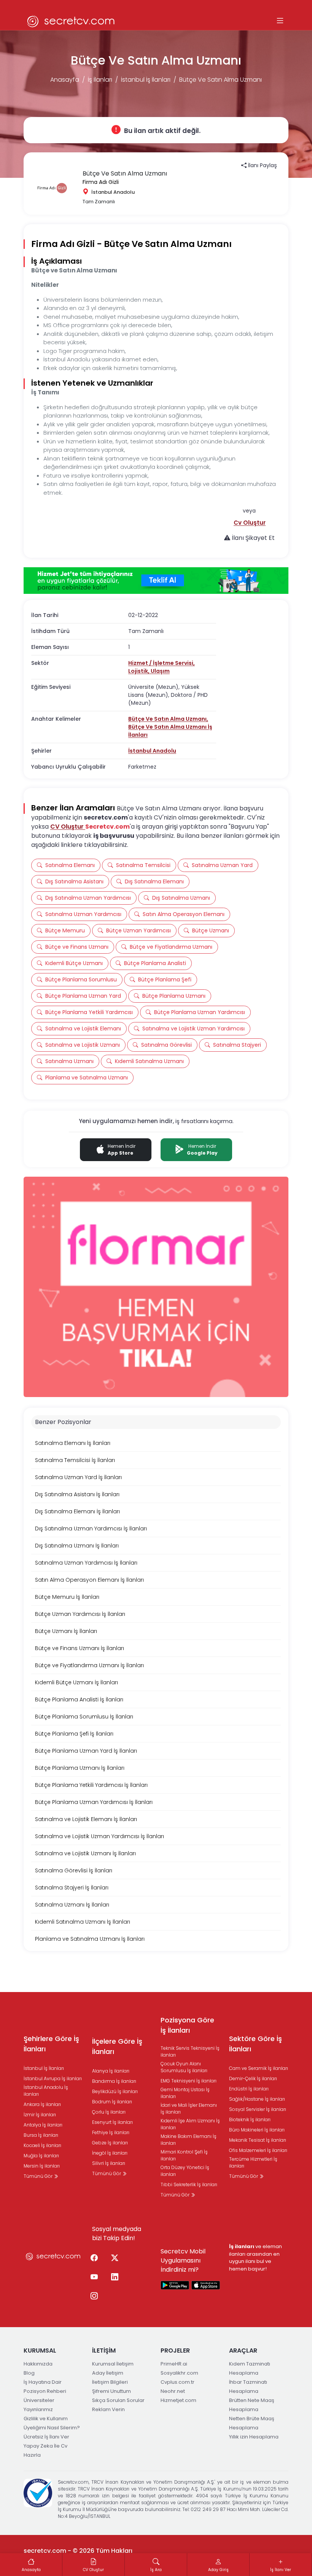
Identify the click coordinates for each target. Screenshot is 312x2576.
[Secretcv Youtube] (94, 2277)
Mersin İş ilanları (42, 2166)
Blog (29, 2373)
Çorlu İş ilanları (109, 2112)
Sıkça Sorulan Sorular (118, 2400)
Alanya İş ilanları (111, 2071)
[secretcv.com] (71, 21)
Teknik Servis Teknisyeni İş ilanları (190, 2051)
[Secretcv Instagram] (94, 2296)
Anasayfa (65, 80)
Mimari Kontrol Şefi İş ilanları (184, 2155)
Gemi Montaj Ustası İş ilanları (185, 2093)
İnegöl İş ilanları (110, 2153)
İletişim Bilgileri (110, 2382)
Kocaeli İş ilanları (42, 2145)
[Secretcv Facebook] (94, 2258)
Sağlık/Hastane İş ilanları (257, 2099)
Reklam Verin (108, 2409)
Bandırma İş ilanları (114, 2081)
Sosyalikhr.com (179, 2373)
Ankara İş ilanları (42, 2104)
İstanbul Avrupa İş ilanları (53, 2078)
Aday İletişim (108, 2373)
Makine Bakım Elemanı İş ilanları (189, 2140)
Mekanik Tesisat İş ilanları (258, 2140)
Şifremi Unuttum (111, 2391)
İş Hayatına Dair (43, 2382)
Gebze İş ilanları (110, 2143)
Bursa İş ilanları (41, 2135)
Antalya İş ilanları (43, 2125)
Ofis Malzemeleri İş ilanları (258, 2150)
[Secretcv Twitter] (115, 2258)
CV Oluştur (68, 827)
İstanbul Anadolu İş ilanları (46, 2091)
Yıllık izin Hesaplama (254, 2437)
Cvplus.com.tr (177, 2382)
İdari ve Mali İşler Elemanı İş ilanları (189, 2108)
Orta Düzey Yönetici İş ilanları (185, 2171)
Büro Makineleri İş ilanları (257, 2130)
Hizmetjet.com (178, 2400)
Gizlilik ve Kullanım (46, 2419)
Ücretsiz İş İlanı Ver (46, 2437)
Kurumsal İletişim (113, 2364)
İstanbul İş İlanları (146, 80)
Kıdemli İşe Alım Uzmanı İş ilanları (190, 2124)
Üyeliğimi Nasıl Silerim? (52, 2428)
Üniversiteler (39, 2400)
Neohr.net (173, 2391)
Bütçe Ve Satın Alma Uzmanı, (168, 719)
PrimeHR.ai (174, 2364)
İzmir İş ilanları (40, 2115)
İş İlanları (100, 80)
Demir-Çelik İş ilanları (253, 2078)
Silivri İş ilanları (109, 2163)
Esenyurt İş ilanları (112, 2122)
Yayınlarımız (38, 2409)
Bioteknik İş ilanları (250, 2120)
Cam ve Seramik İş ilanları (259, 2068)
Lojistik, (139, 671)
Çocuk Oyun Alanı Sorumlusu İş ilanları (184, 2067)
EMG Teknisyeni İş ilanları (189, 2081)
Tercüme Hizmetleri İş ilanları (253, 2162)
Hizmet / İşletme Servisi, (162, 663)
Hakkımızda (38, 2364)
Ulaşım (160, 671)
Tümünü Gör (39, 2176)
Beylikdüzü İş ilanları (115, 2091)
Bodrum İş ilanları (112, 2102)
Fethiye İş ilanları (111, 2132)
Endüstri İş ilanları (249, 2089)
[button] (250, 523)
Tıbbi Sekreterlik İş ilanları (189, 2184)
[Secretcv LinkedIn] (115, 2277)
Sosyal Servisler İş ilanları (258, 2109)
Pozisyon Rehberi (45, 2391)
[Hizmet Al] (156, 581)
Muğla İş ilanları (41, 2156)
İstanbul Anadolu (152, 751)
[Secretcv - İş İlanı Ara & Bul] (175, 2285)
